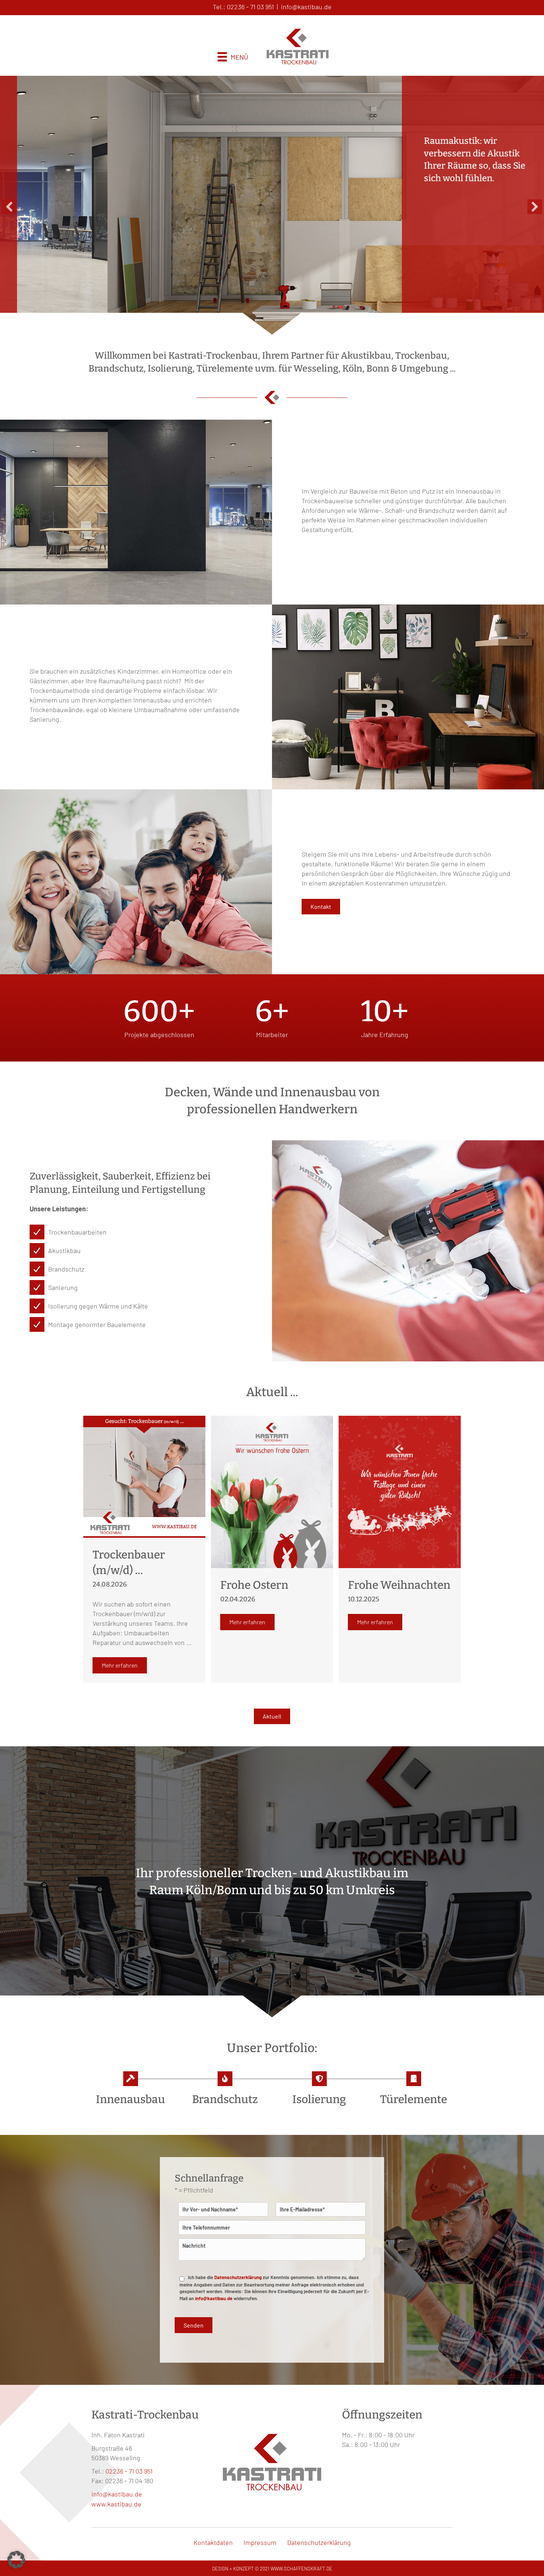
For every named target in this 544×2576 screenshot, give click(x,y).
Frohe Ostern (254, 1585)
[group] (159, 1018)
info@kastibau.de (306, 7)
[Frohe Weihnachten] (400, 1491)
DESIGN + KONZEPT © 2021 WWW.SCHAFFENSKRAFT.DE (272, 2569)
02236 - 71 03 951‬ (250, 7)
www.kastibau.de (116, 2504)
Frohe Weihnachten (399, 1585)
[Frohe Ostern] (272, 1491)
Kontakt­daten (213, 2542)
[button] (9, 207)
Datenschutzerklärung (238, 2277)
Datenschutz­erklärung (319, 2542)
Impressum (260, 2542)
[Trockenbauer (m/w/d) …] (144, 1476)
